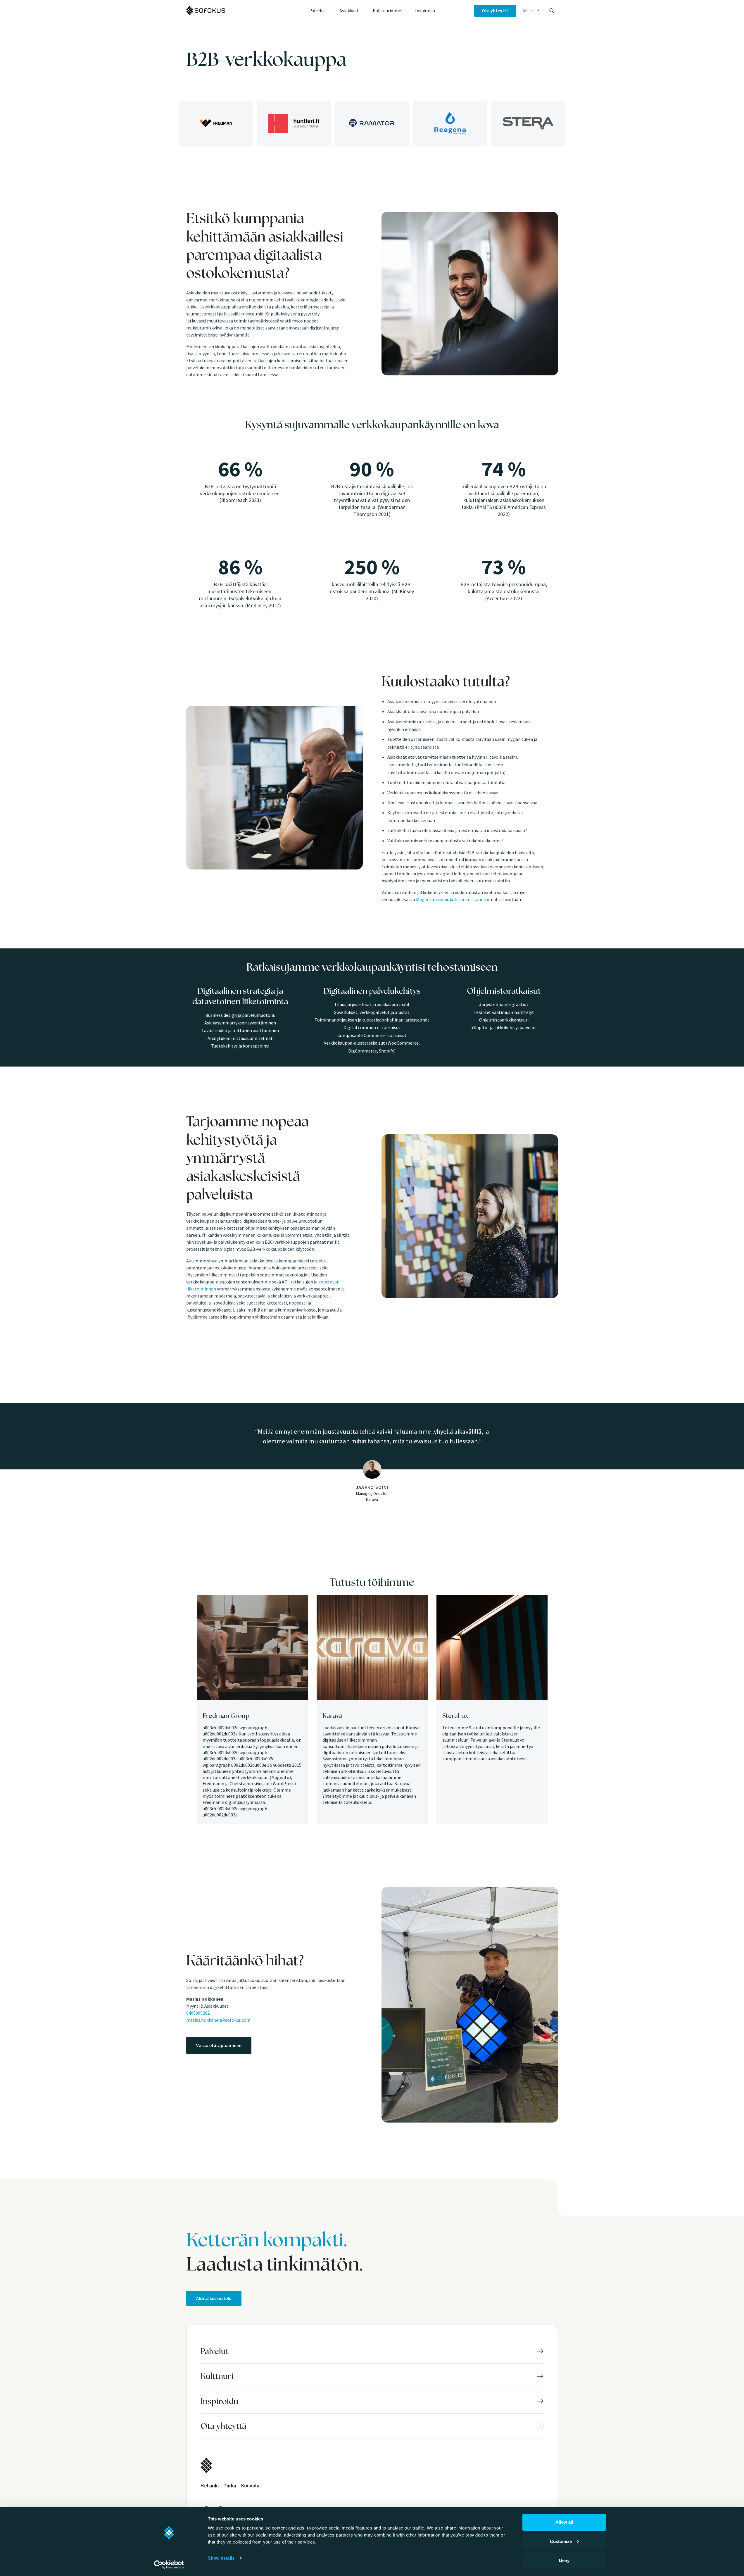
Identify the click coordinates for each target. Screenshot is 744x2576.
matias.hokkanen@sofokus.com (218, 2020)
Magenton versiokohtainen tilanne (451, 899)
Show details (221, 2558)
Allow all (564, 2522)
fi (539, 10)
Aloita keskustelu (214, 2298)
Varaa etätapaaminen (219, 2045)
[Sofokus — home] (225, 11)
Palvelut (317, 11)
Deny (564, 2560)
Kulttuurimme (387, 11)
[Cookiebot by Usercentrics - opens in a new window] (169, 2565)
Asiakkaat (349, 11)
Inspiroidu (425, 11)
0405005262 (198, 2013)
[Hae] (552, 11)
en (525, 10)
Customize (561, 2541)
